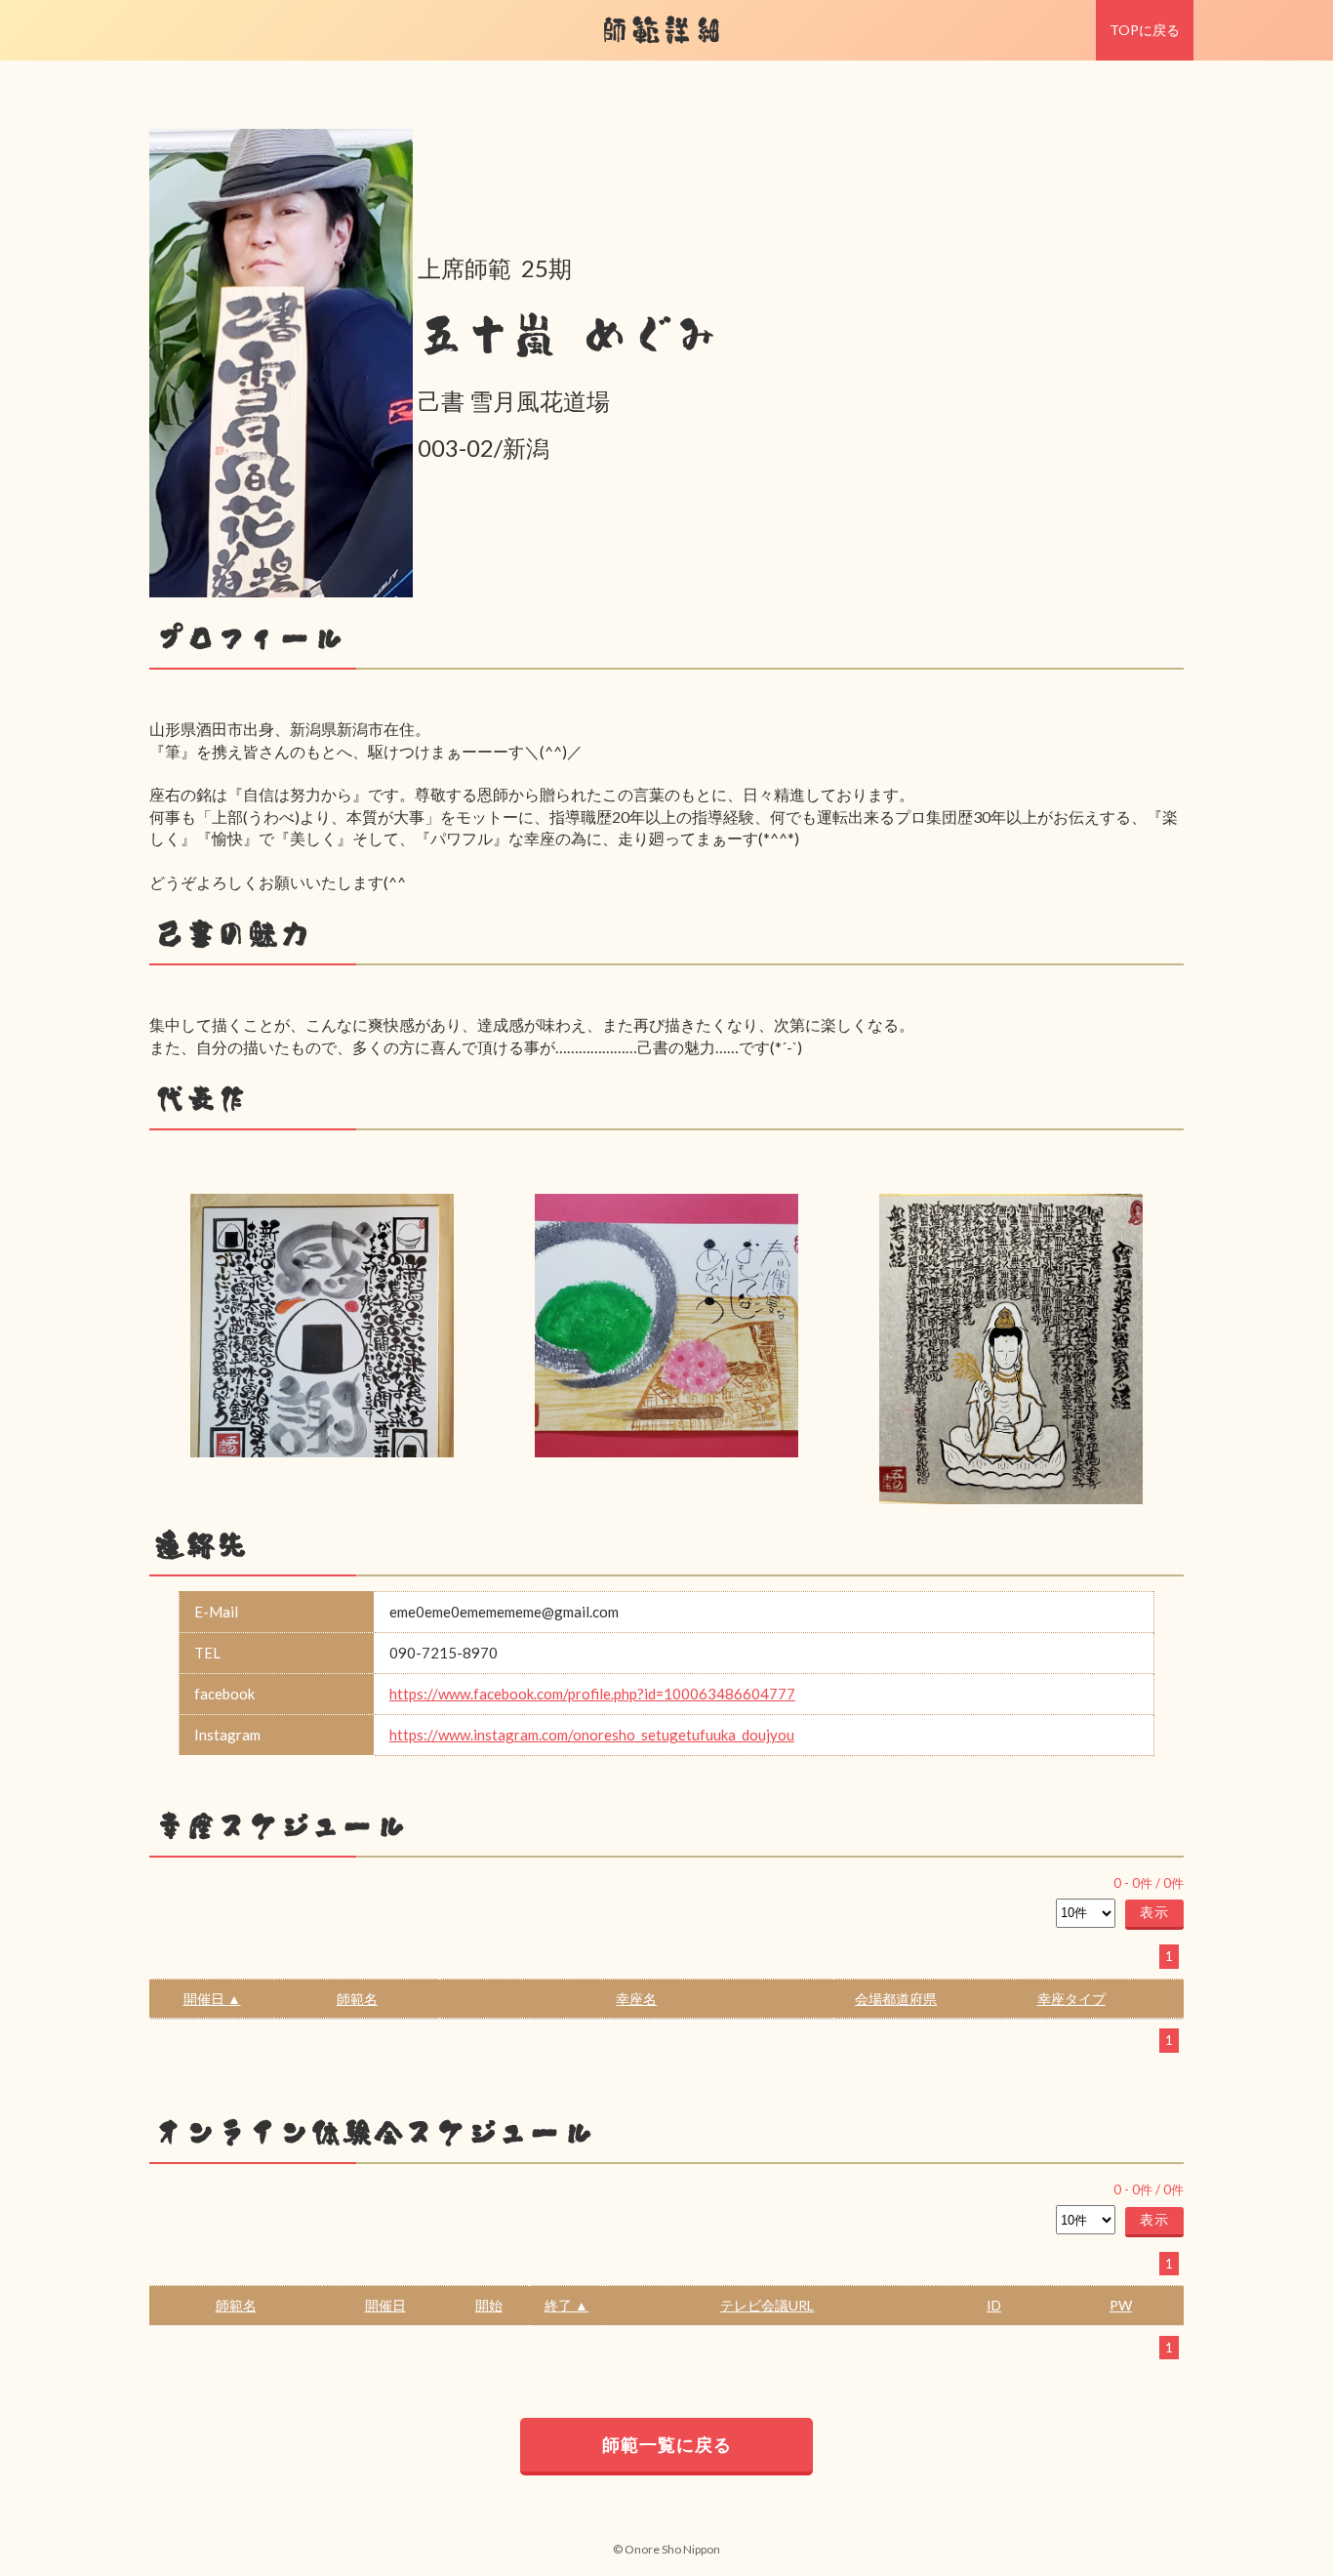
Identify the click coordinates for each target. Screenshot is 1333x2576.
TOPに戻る (1145, 30)
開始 (489, 2305)
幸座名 (636, 1999)
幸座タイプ (1071, 1999)
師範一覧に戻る (667, 2444)
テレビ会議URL (767, 2305)
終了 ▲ (566, 2305)
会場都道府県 (896, 1999)
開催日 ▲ (212, 1999)
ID (994, 2305)
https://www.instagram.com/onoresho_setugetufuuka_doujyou (592, 1735)
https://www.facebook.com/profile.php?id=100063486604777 (592, 1694)
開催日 (385, 2305)
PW (1121, 2305)
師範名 (357, 1999)
